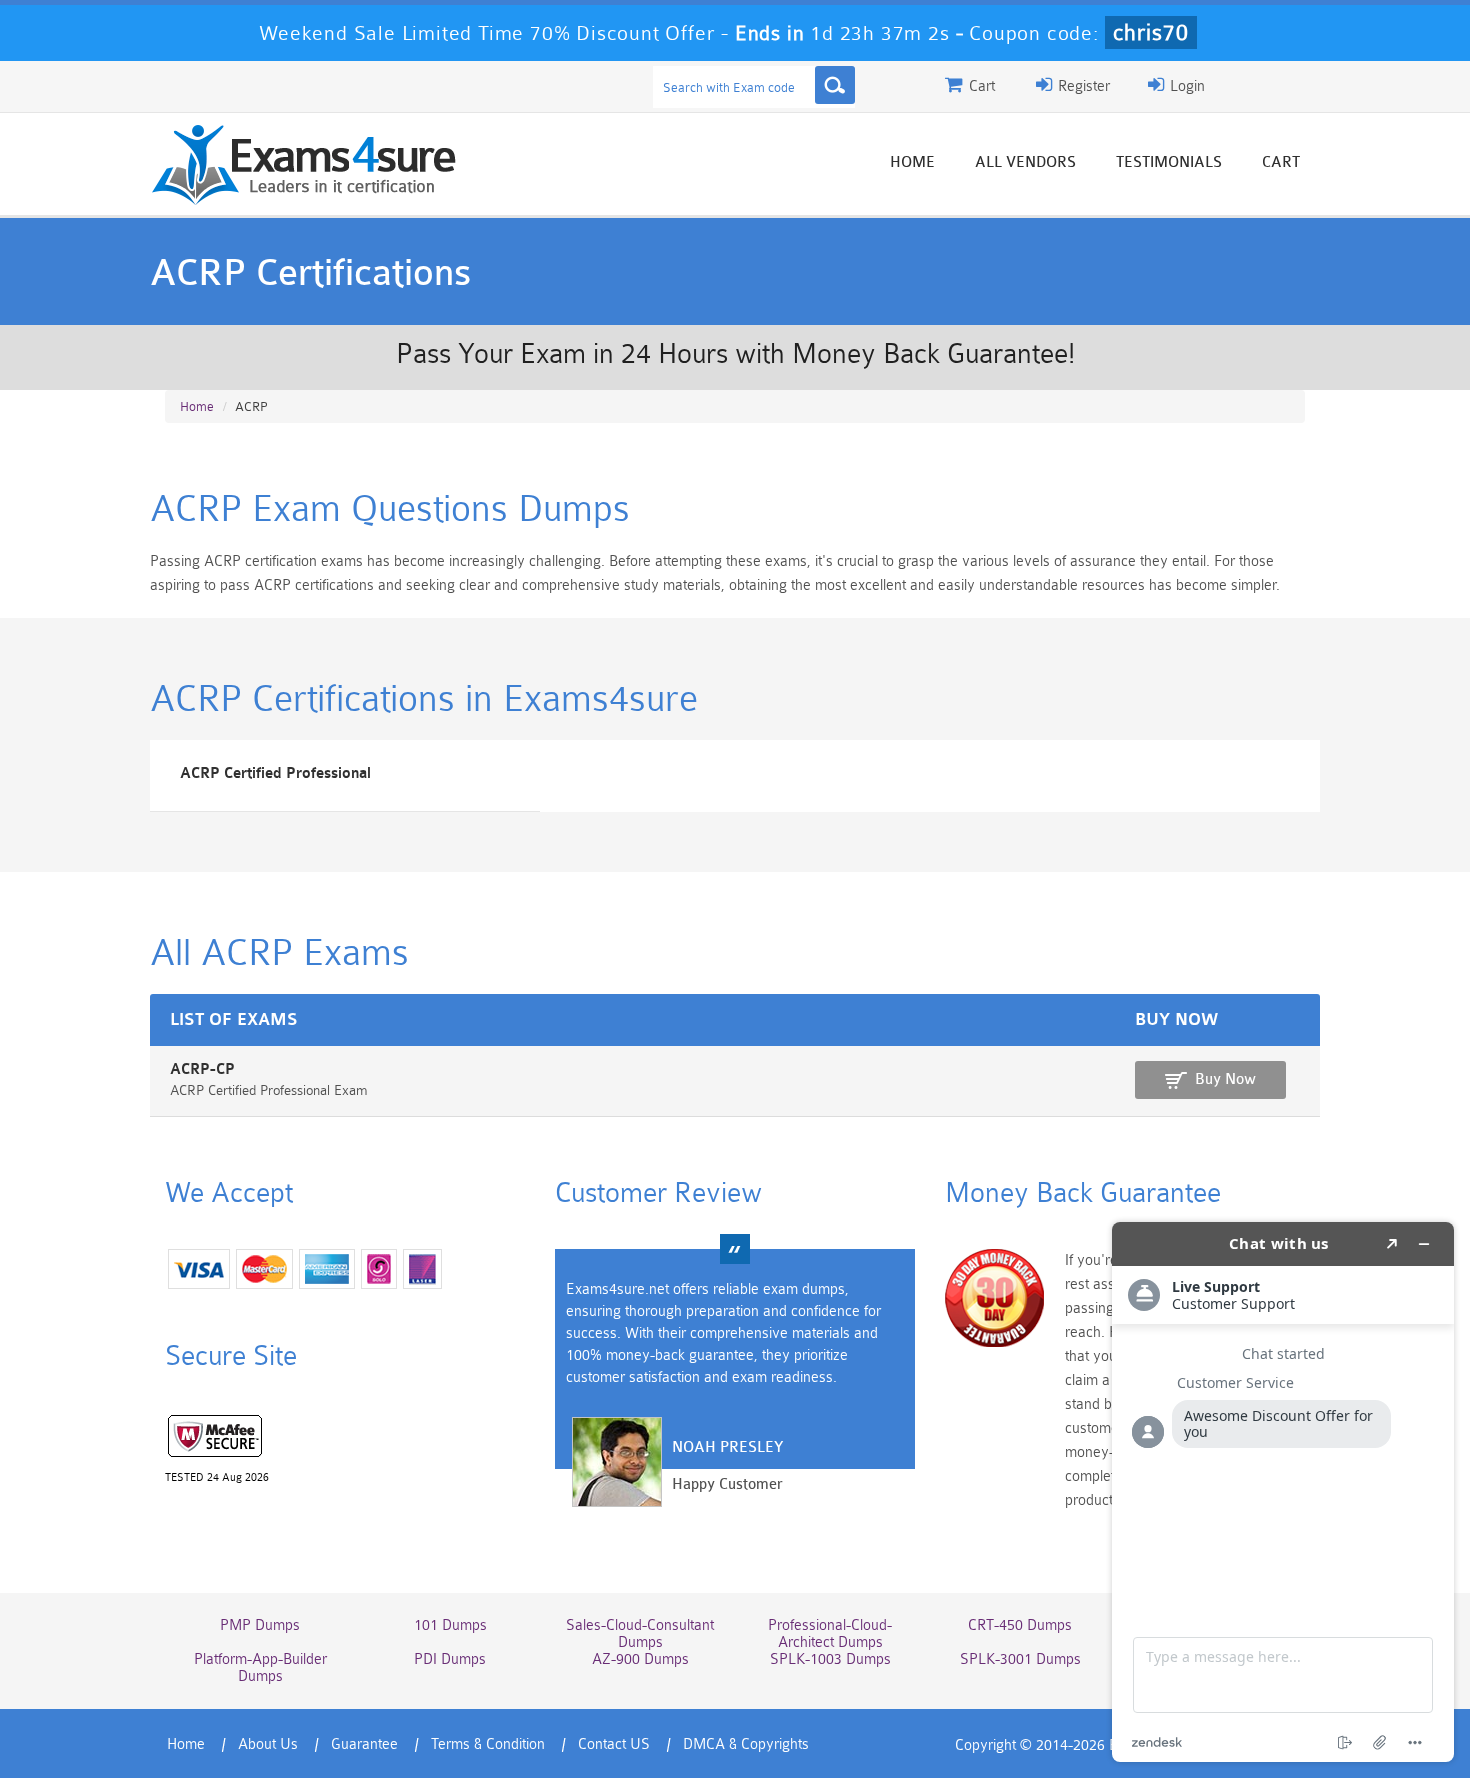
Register (1082, 86)
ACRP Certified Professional (275, 773)
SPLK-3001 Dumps (1020, 1659)
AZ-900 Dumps (640, 1659)
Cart (1281, 162)
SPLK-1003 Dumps (830, 1659)
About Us (268, 1744)
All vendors (1025, 162)
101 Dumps (450, 1625)
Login (1185, 86)
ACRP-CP (202, 1069)
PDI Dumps (450, 1659)
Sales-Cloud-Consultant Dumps (640, 1634)
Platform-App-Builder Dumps (260, 1668)
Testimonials (1169, 162)
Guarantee (364, 1744)
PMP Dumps (260, 1625)
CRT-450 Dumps (1020, 1625)
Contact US (614, 1744)
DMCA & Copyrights (746, 1744)
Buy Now (1225, 1079)
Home (912, 162)
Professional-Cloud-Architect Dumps (830, 1634)
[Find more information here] (1283, 1492)
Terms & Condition (488, 1744)
